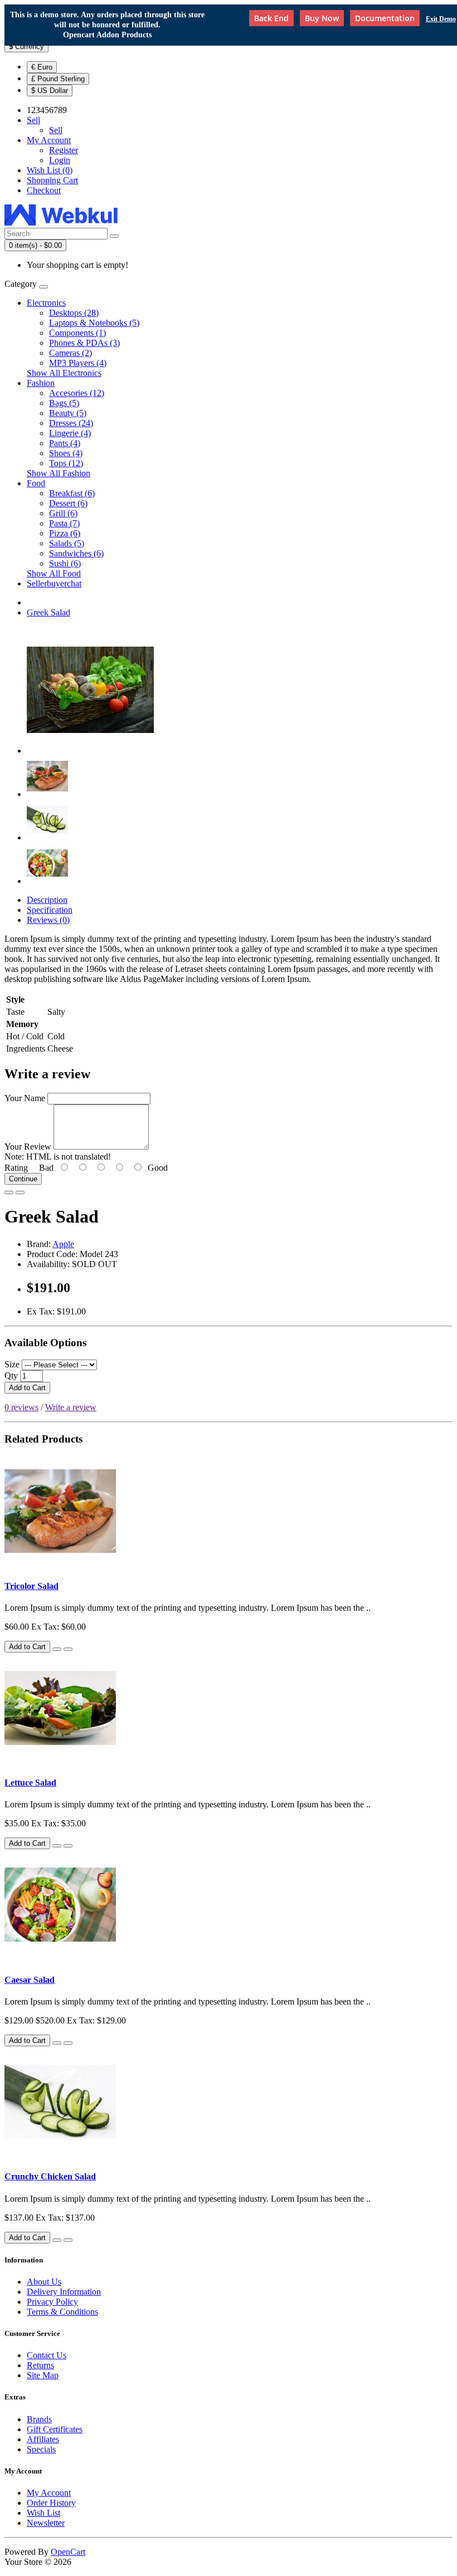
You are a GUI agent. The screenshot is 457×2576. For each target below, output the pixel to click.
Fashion (41, 383)
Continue (23, 1179)
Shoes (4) (66, 453)
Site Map (43, 2375)
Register (64, 150)
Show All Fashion (59, 473)
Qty (11, 1375)
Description (47, 900)
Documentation (385, 18)
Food (36, 483)
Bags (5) (64, 403)
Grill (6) (63, 513)
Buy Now (322, 18)
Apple (63, 1244)
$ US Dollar (50, 91)
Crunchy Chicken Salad (50, 2176)
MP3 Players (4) (78, 363)
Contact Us (47, 2355)
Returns (40, 2365)
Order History (51, 2503)
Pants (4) (65, 443)
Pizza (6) (65, 533)
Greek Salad (48, 612)
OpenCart (68, 2552)
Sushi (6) (65, 563)
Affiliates (43, 2439)
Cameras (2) (71, 353)
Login (60, 160)
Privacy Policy (52, 2302)
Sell (56, 130)
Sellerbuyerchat (54, 583)
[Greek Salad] (90, 751)
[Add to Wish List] (9, 1192)
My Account (49, 2493)
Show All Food (54, 573)
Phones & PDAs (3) (84, 343)
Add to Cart (27, 1388)
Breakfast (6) (72, 493)
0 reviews (21, 1407)
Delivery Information (64, 2292)
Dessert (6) (68, 503)
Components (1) (77, 333)
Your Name (25, 1098)
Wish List (43, 2513)
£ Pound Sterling (58, 79)
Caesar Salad (30, 1980)
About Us (44, 2282)
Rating (16, 1168)
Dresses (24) (71, 423)
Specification (50, 910)
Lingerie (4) (70, 433)
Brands (39, 2419)
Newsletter (46, 2523)
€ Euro (42, 67)
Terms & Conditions (62, 2312)
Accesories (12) (77, 393)
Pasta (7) (64, 523)
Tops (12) (66, 463)
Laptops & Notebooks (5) (94, 323)
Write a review (71, 1407)
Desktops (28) (74, 313)
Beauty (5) (68, 413)
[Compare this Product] (20, 1192)
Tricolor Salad (31, 1586)
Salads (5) (67, 543)
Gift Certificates (55, 2429)
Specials (41, 2449)
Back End (271, 18)
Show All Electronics (64, 373)
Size (12, 1364)
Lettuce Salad (30, 1783)
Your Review (28, 1147)
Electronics (46, 303)
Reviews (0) (48, 920)
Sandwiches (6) (76, 553)
